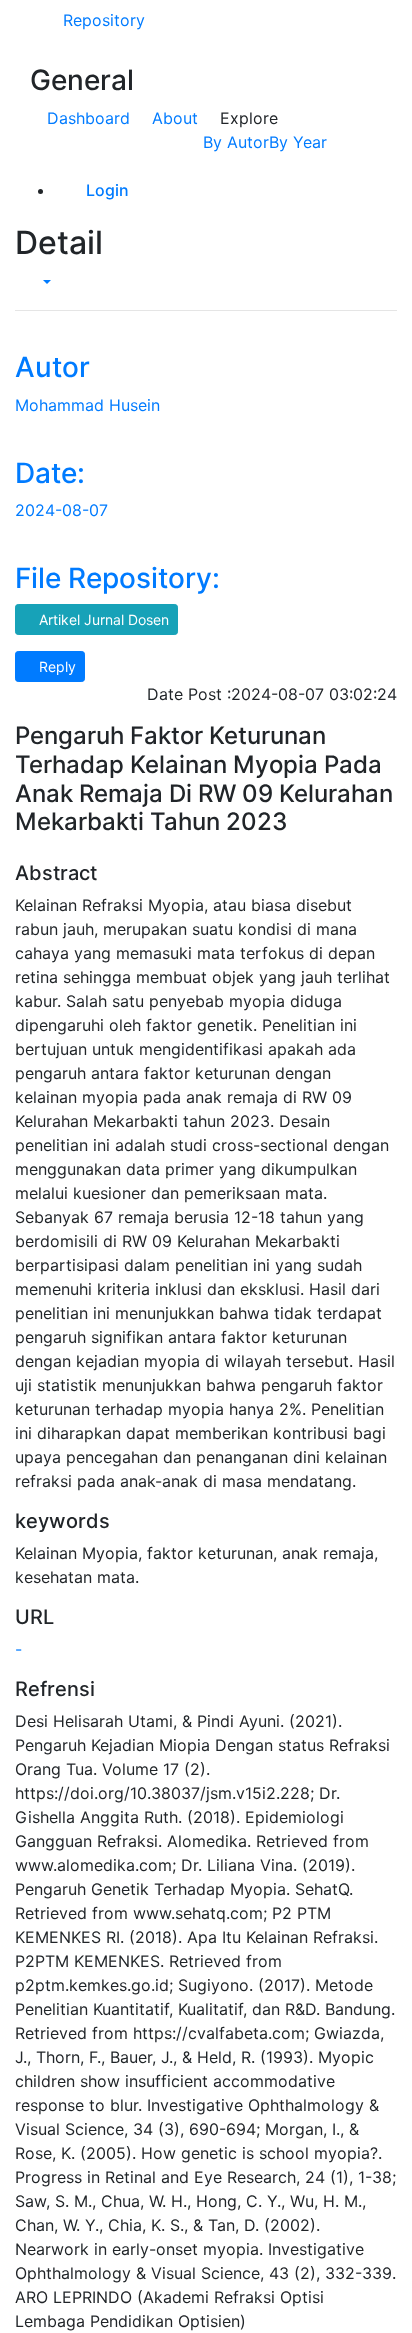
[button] (39, 282)
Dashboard (88, 118)
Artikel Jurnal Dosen (102, 619)
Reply (55, 666)
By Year (298, 142)
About (175, 118)
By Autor (236, 142)
